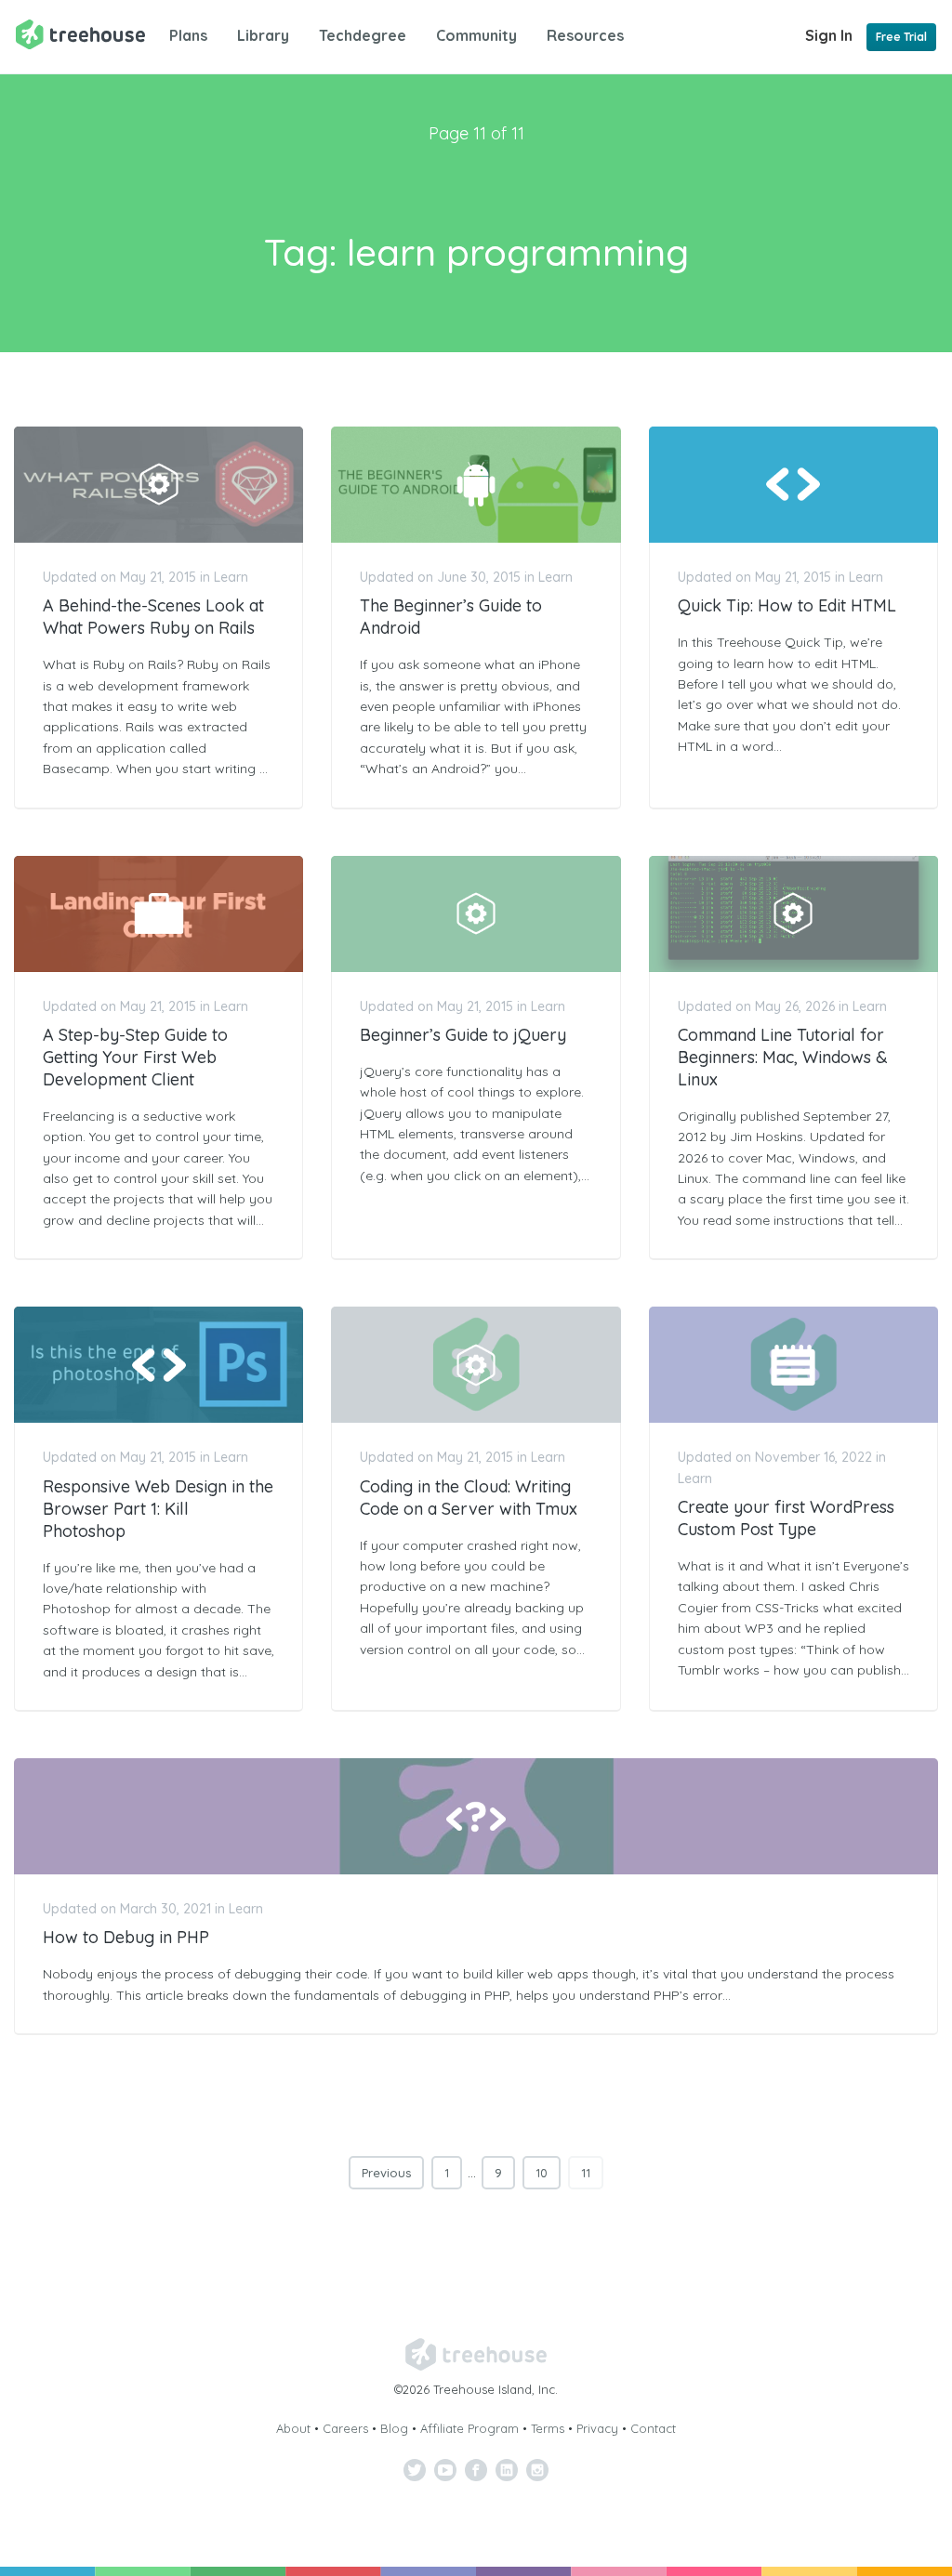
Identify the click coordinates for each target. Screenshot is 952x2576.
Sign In (829, 35)
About (293, 2428)
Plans (188, 35)
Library (263, 35)
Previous (386, 2173)
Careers (345, 2428)
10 (542, 2173)
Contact (653, 2428)
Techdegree (363, 35)
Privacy (597, 2428)
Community (476, 35)
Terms (548, 2428)
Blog (394, 2428)
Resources (585, 35)
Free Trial (901, 37)
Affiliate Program (469, 2428)
